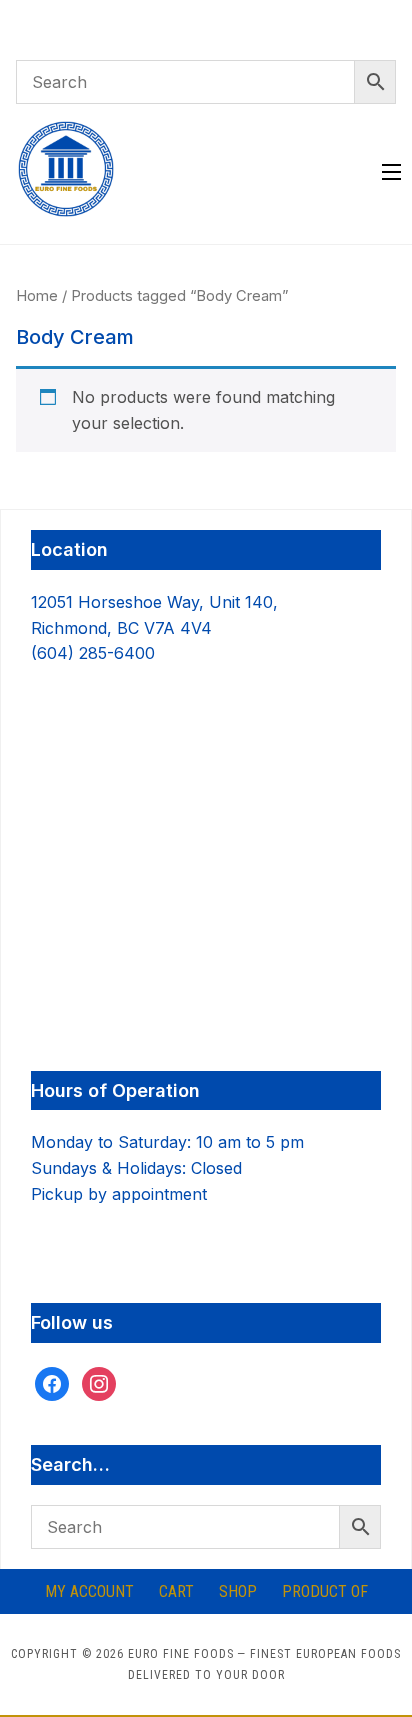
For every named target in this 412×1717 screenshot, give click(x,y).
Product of (325, 1591)
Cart (176, 1591)
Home (37, 296)
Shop (238, 1591)
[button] (391, 172)
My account (89, 1591)
